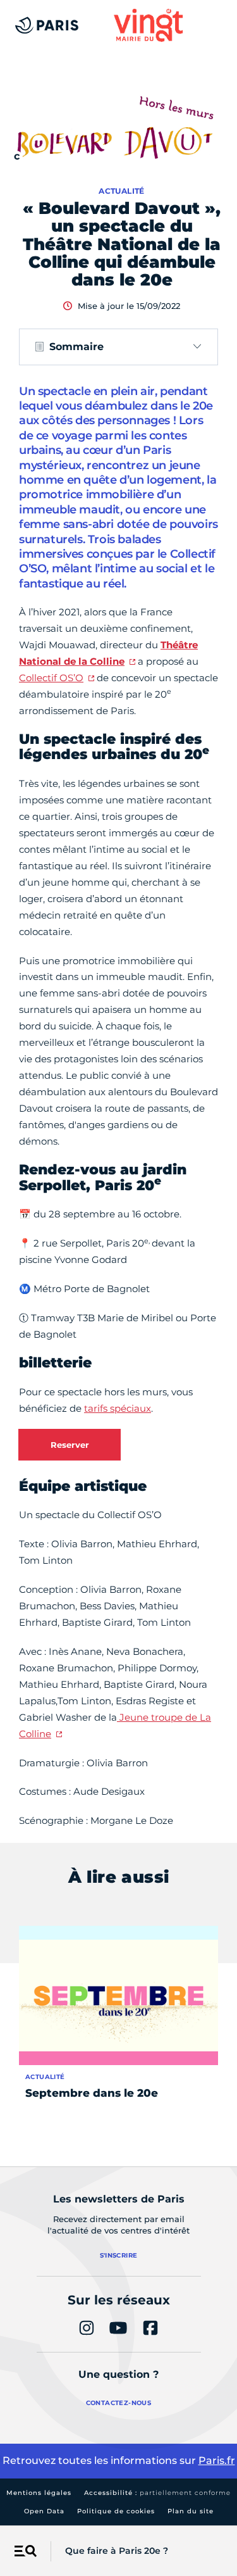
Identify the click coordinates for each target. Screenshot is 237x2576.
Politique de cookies (116, 2511)
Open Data (44, 2511)
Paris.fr (217, 2460)
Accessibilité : (157, 2493)
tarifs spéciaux (118, 1408)
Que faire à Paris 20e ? (117, 2551)
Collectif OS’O (51, 678)
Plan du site (191, 2511)
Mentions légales (39, 2493)
